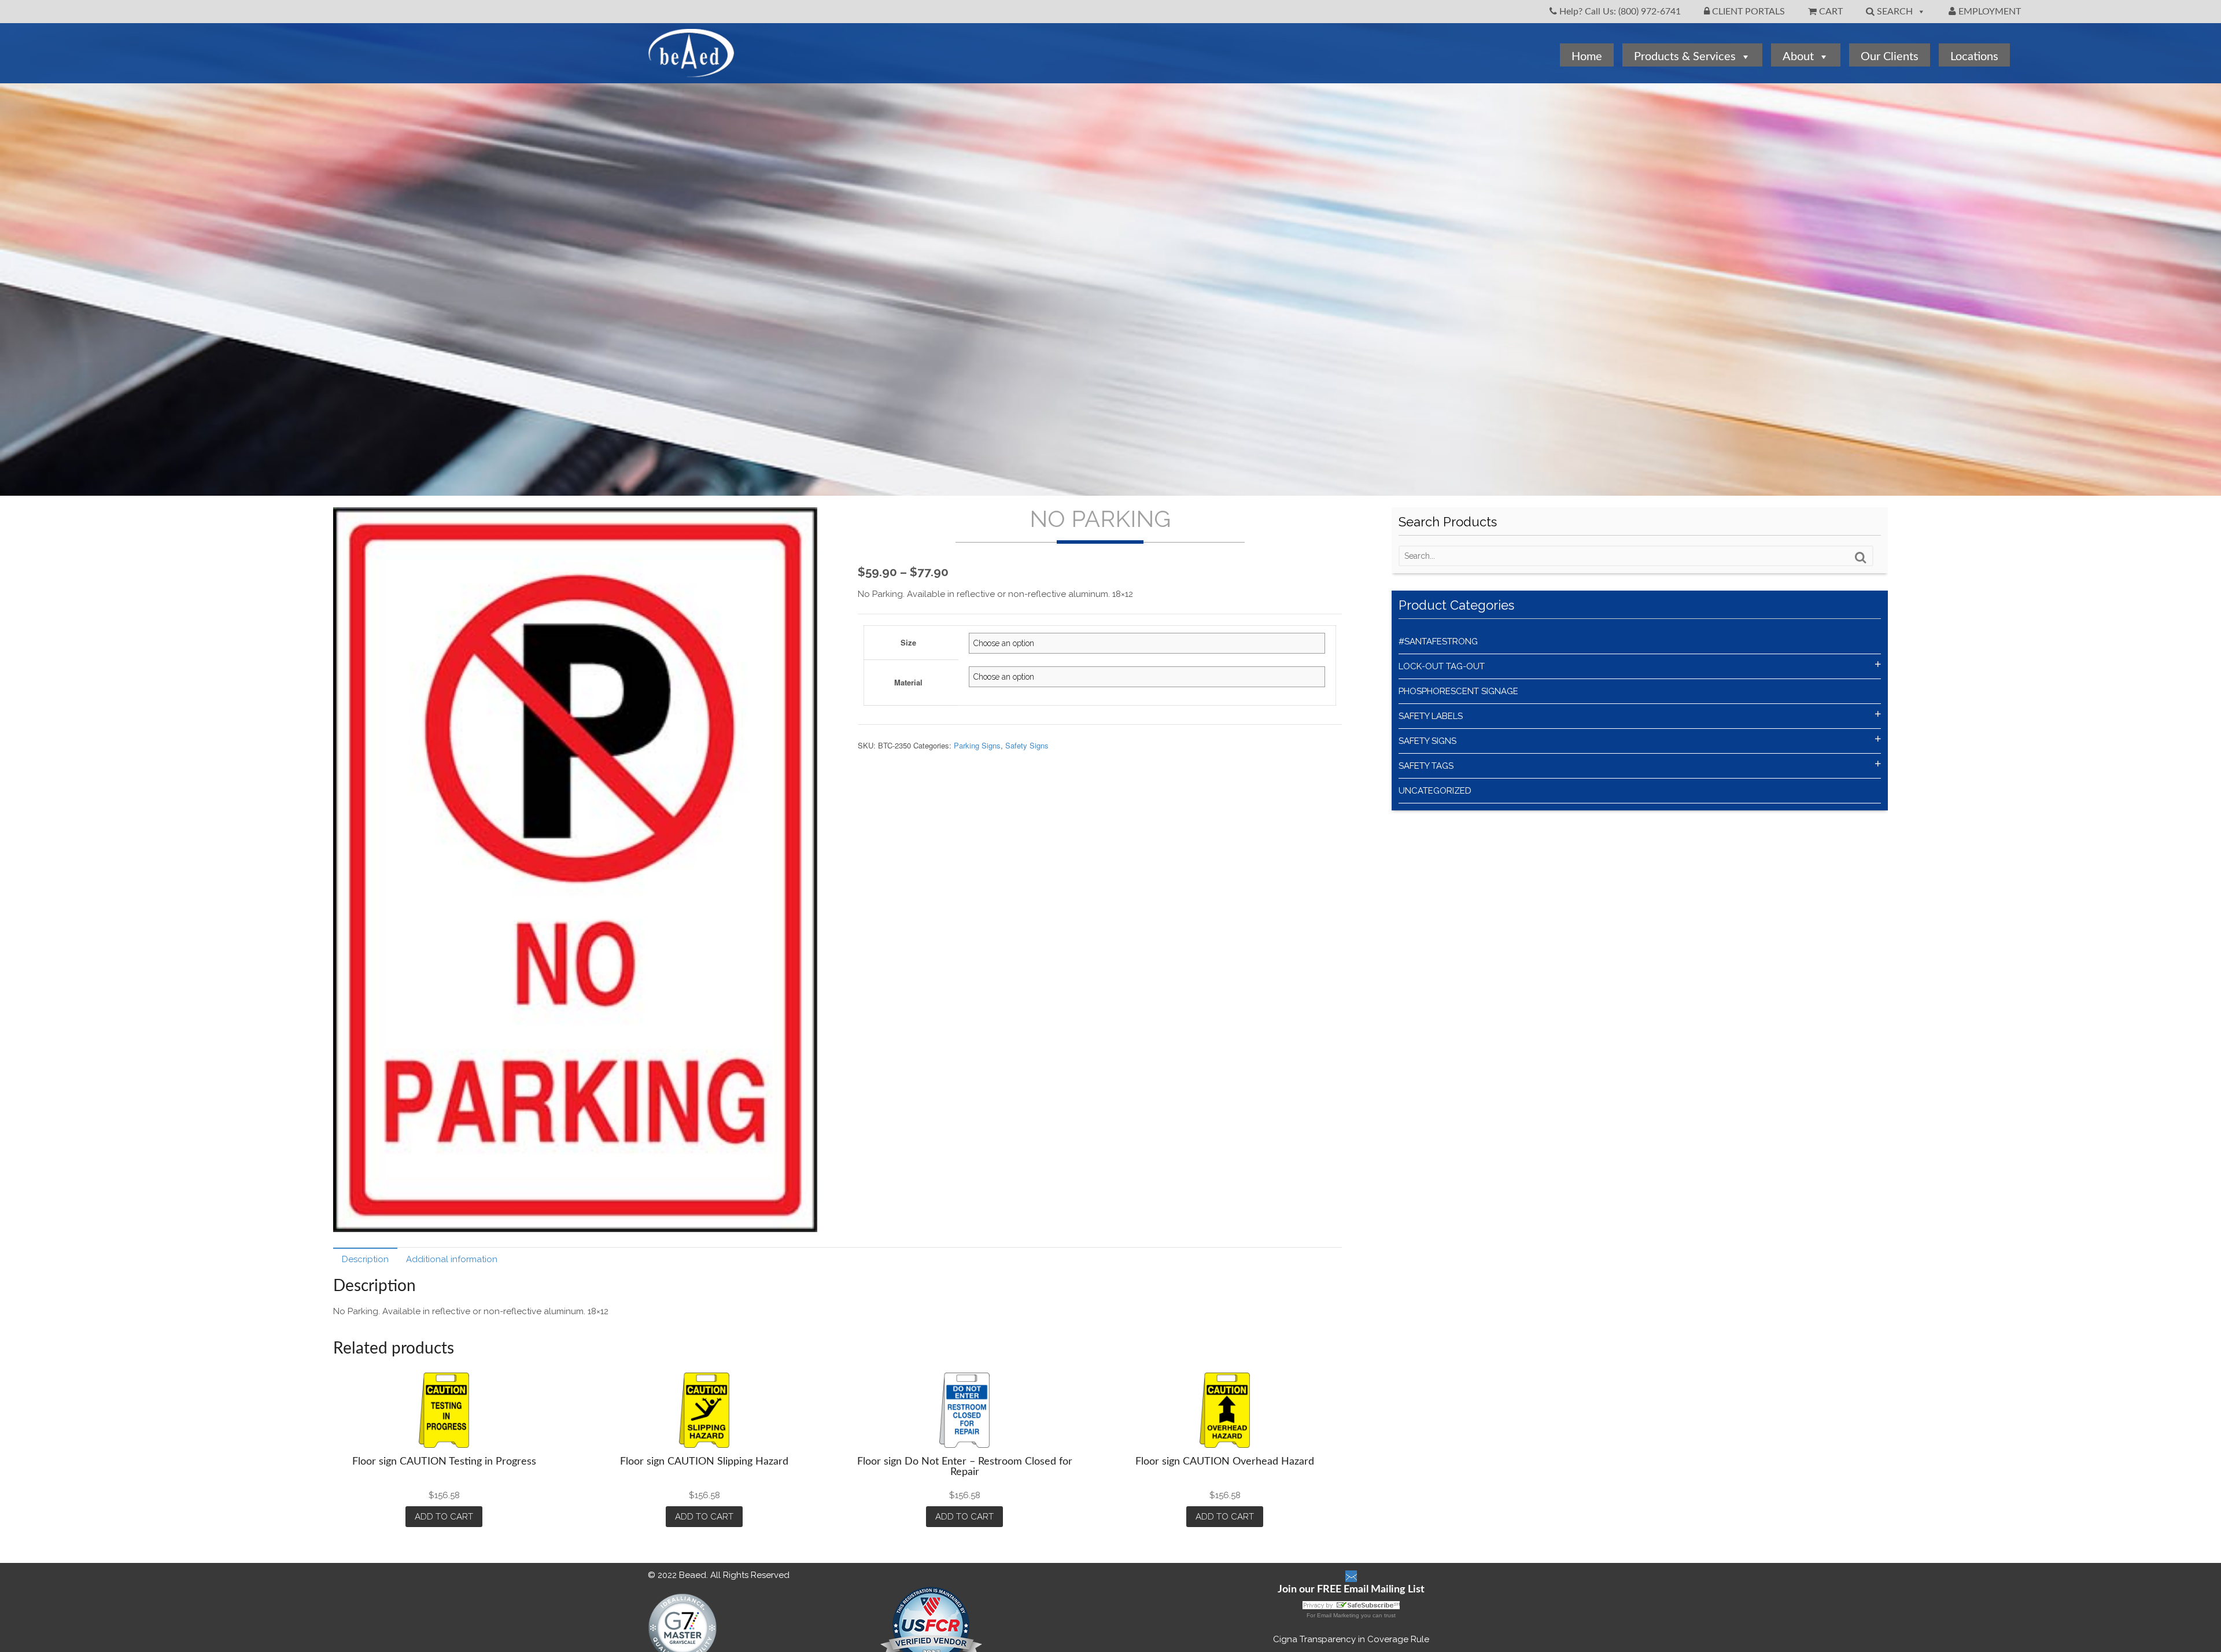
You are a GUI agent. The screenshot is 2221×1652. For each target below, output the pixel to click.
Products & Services (1685, 57)
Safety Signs (1027, 745)
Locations (1974, 57)
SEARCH (1894, 12)
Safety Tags (1426, 766)
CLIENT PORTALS (1747, 12)
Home (1587, 57)
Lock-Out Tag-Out (1442, 666)
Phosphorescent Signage (1458, 691)
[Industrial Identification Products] (691, 71)
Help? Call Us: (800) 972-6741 (1619, 12)
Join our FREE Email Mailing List (1351, 1590)
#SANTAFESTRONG (1438, 641)
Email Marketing (1338, 1615)
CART (1830, 12)
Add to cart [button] (444, 1517)
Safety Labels (1431, 716)
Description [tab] (365, 1259)
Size (908, 642)
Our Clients (1890, 57)
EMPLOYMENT (1988, 12)
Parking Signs (977, 745)
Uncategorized (1435, 791)
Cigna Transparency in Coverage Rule (1351, 1639)
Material (908, 682)
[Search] (1861, 558)
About (1798, 57)
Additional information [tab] (452, 1259)
